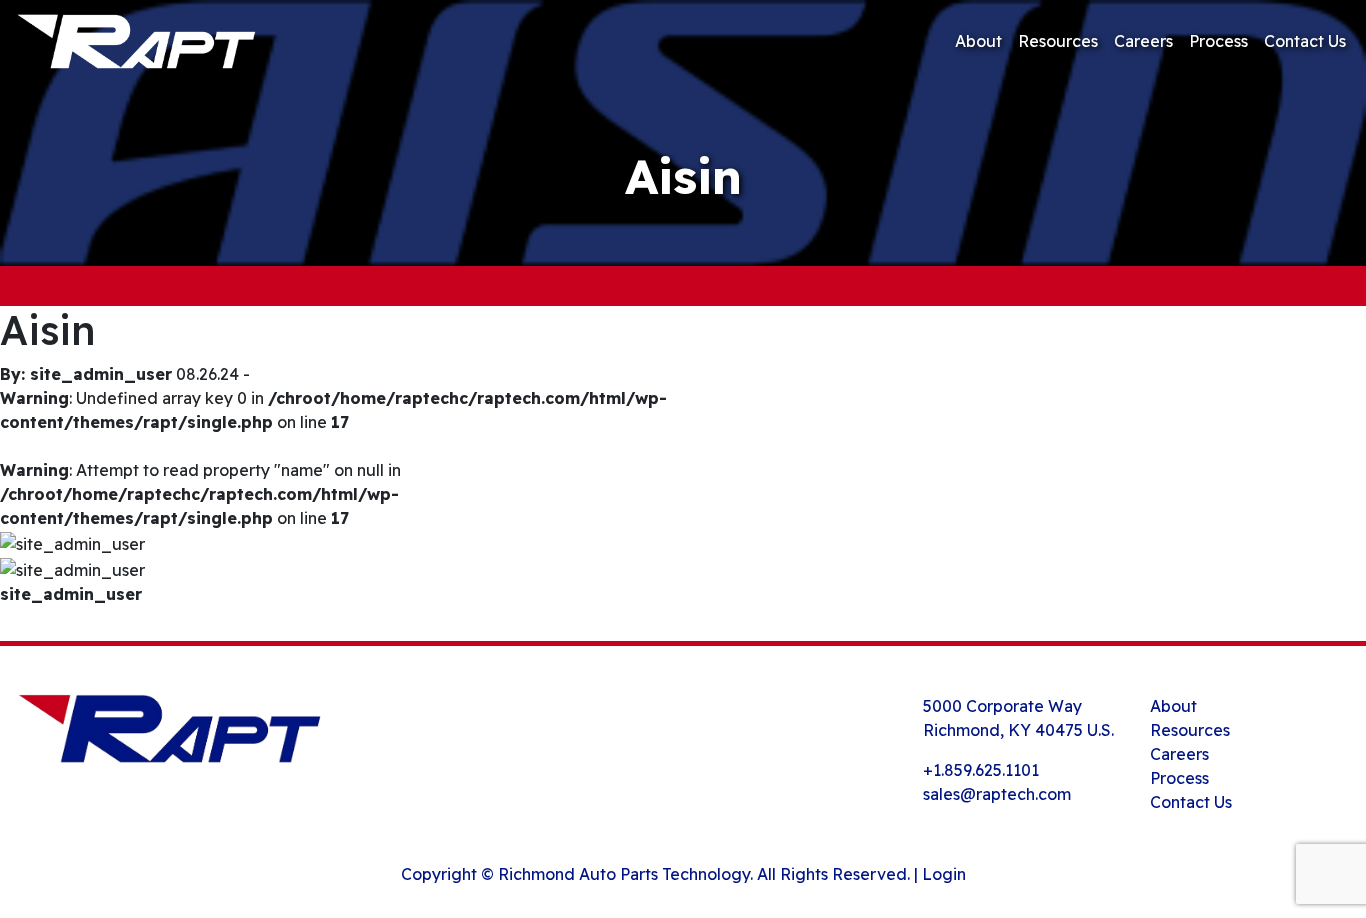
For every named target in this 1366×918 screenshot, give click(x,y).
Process (1218, 41)
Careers (1143, 41)
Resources (1058, 41)
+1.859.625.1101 (981, 770)
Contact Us (1305, 41)
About (978, 41)
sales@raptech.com (997, 794)
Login (944, 874)
